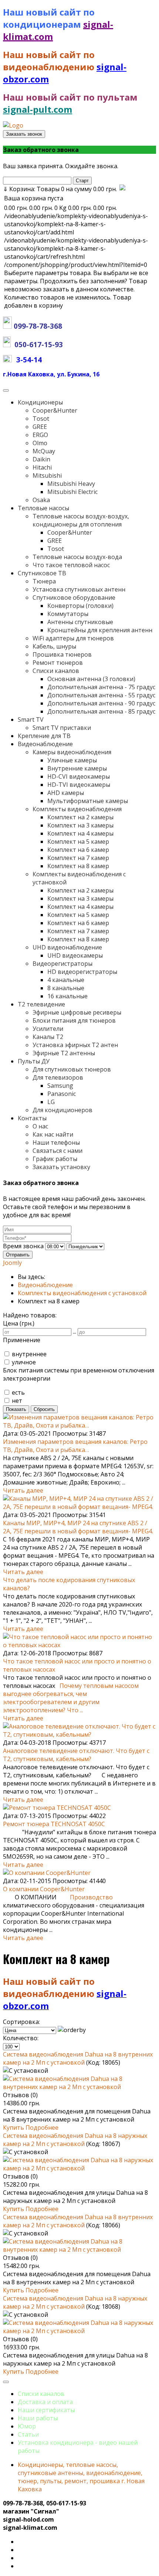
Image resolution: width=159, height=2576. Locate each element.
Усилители (48, 1029)
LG (51, 1102)
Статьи (28, 2434)
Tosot (41, 419)
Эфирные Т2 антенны (64, 1053)
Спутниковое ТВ (42, 573)
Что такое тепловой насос (71, 565)
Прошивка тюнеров (62, 654)
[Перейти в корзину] (122, 189)
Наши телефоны (56, 1143)
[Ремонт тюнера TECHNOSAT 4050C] (57, 1808)
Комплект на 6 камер (78, 850)
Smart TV (31, 720)
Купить (14, 2128)
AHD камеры (66, 793)
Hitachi (42, 467)
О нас (40, 1126)
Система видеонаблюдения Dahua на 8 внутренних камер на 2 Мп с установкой (78, 2058)
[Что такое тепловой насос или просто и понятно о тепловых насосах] (79, 1645)
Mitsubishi (47, 475)
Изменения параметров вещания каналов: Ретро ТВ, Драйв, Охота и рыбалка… (75, 1446)
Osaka (41, 500)
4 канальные (66, 980)
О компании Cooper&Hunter (44, 1889)
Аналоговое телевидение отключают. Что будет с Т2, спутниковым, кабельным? (76, 1755)
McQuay (44, 451)
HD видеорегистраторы (82, 972)
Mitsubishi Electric (72, 492)
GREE (40, 427)
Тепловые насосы (43, 508)
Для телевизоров (58, 1077)
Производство (91, 1897)
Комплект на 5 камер (78, 842)
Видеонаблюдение (45, 744)
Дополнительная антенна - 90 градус (101, 703)
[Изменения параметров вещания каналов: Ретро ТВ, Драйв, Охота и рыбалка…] (79, 1425)
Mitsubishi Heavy (71, 484)
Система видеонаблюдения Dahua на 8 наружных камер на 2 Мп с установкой (75, 2140)
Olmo (40, 443)
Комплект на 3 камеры (80, 825)
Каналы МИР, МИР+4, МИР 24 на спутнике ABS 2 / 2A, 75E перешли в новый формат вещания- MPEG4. (78, 1527)
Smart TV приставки (62, 728)
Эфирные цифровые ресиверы (77, 1012)
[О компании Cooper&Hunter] (47, 1873)
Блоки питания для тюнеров (74, 1020)
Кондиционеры (40, 402)
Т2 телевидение (41, 1004)
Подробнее (42, 2128)
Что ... (75, 1710)
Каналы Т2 (48, 1037)
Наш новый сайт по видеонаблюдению (50, 61)
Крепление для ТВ (44, 736)
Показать (16, 1409)
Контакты (32, 1118)
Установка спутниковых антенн (79, 589)
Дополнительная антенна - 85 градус (101, 711)
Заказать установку (61, 1167)
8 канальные (66, 988)
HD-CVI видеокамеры (79, 776)
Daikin (41, 459)
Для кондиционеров (62, 1110)
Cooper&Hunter (55, 410)
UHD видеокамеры (75, 955)
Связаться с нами (57, 1151)
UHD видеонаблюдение (67, 947)
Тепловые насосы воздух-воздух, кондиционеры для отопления (81, 520)
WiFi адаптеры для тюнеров (73, 638)
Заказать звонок (24, 134)
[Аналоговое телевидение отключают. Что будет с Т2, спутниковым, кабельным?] (79, 1734)
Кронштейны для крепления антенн (100, 630)
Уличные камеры (72, 760)
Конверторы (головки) (80, 606)
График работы (55, 1159)
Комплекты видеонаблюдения (77, 809)
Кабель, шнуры (54, 646)
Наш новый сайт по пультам (70, 97)
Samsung (60, 1086)
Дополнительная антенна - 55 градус (101, 695)
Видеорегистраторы (62, 964)
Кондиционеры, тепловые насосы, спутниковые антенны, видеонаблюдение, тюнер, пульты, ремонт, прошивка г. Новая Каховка (81, 2477)
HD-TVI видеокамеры (79, 785)
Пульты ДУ (34, 1061)
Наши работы (38, 2418)
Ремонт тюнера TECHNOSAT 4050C (54, 1824)
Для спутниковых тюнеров (72, 1069)
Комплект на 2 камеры (80, 817)
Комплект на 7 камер (78, 858)
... (75, 1331)
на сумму (60, 189)
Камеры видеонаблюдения (72, 752)
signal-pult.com (38, 109)
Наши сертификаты (46, 2410)
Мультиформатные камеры (88, 801)
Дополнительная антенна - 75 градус (101, 687)
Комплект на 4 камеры (80, 833)
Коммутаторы (68, 614)
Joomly (12, 1263)
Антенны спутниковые (80, 622)
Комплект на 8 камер (78, 866)
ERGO (40, 435)
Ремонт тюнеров (58, 663)
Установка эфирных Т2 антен (75, 1045)
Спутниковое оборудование (74, 598)
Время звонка (23, 1246)
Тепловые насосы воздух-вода (77, 557)
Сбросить (44, 1409)
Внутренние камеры (77, 768)
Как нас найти (53, 1134)
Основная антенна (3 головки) (91, 679)
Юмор (27, 2426)
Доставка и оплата (45, 2402)
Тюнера (44, 581)
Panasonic (62, 1094)
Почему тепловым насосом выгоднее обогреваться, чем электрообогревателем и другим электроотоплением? (71, 1698)
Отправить (18, 1255)
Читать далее (23, 1490)
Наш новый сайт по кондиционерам (49, 18)
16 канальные (67, 996)
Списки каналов (56, 671)
